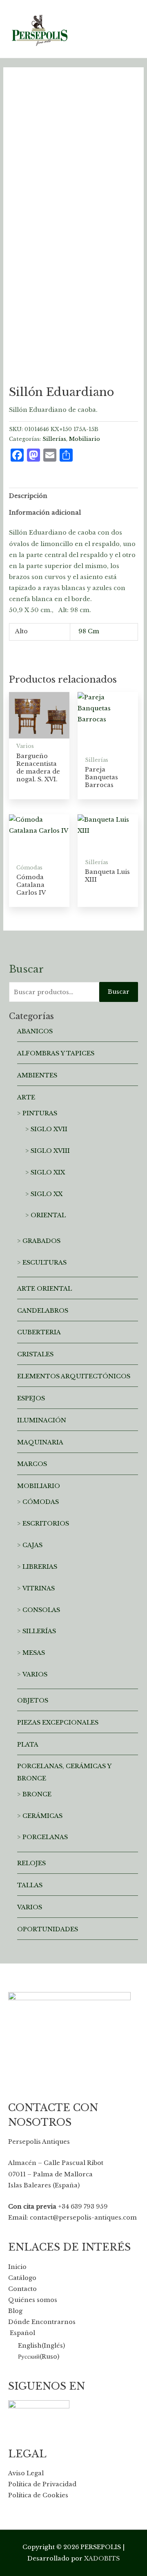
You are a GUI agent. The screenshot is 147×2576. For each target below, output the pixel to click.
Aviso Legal (26, 2473)
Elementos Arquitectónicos (74, 1376)
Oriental (48, 1215)
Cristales (35, 1354)
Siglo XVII (49, 1129)
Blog (15, 2311)
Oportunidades (48, 1929)
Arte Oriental (45, 1289)
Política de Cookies (38, 2495)
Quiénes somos (33, 2300)
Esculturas (45, 1263)
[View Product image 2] (64, 349)
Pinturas (40, 1113)
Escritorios (46, 1523)
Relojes (31, 1863)
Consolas (41, 1610)
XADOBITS (102, 2558)
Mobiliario (85, 439)
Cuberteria (39, 1332)
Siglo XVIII (50, 1151)
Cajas (32, 1545)
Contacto (22, 2289)
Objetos (33, 1700)
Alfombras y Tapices (56, 1053)
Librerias (40, 1567)
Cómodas (41, 1502)
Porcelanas (45, 1837)
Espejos (31, 1398)
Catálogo (22, 2278)
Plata (28, 1745)
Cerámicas (42, 1816)
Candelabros (43, 1311)
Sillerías (54, 439)
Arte (26, 1097)
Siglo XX (47, 1194)
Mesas (34, 1653)
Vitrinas (39, 1588)
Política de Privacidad (42, 2484)
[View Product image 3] (103, 349)
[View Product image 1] (25, 349)
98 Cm (89, 631)
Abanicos (35, 1031)
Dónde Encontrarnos (42, 2322)
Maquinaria (40, 1442)
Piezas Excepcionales (58, 1722)
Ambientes (37, 1075)
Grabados (41, 1241)
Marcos (32, 1464)
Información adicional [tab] (45, 513)
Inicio (17, 2267)
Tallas (30, 1885)
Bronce (37, 1794)
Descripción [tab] (28, 496)
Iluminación (42, 1420)
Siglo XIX (48, 1172)
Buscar (119, 992)
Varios (35, 1674)
